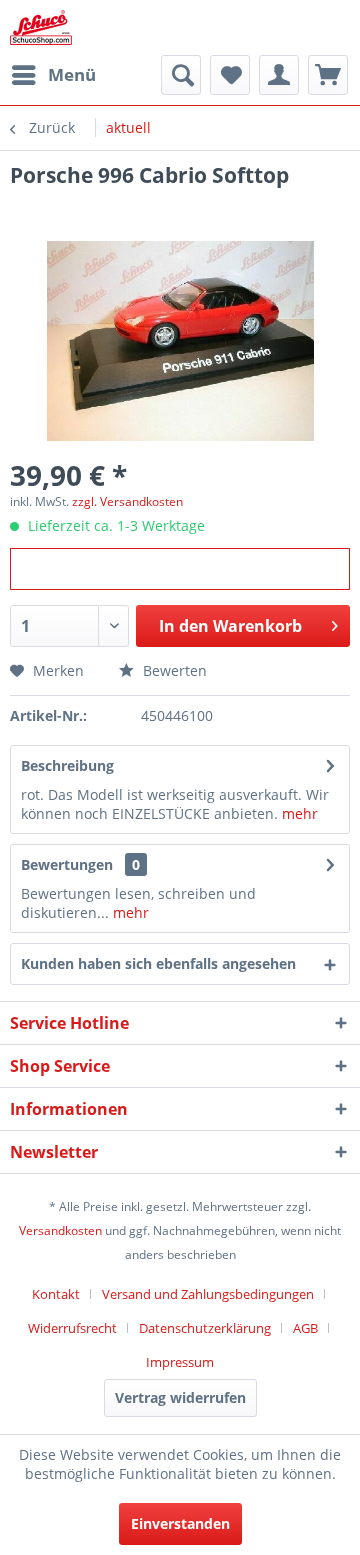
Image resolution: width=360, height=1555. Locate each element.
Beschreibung (67, 765)
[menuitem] (53, 75)
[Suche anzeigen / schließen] (181, 75)
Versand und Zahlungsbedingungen (208, 1294)
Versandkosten (60, 1230)
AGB (305, 1328)
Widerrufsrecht (72, 1328)
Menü (72, 74)
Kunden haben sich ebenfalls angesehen (158, 963)
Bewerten (173, 670)
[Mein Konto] (279, 75)
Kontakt (56, 1294)
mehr (300, 813)
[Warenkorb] (328, 75)
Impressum (180, 1362)
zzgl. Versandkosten (127, 501)
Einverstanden (180, 1523)
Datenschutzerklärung (205, 1328)
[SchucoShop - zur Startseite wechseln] (41, 27)
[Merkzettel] (230, 75)
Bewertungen (67, 864)
